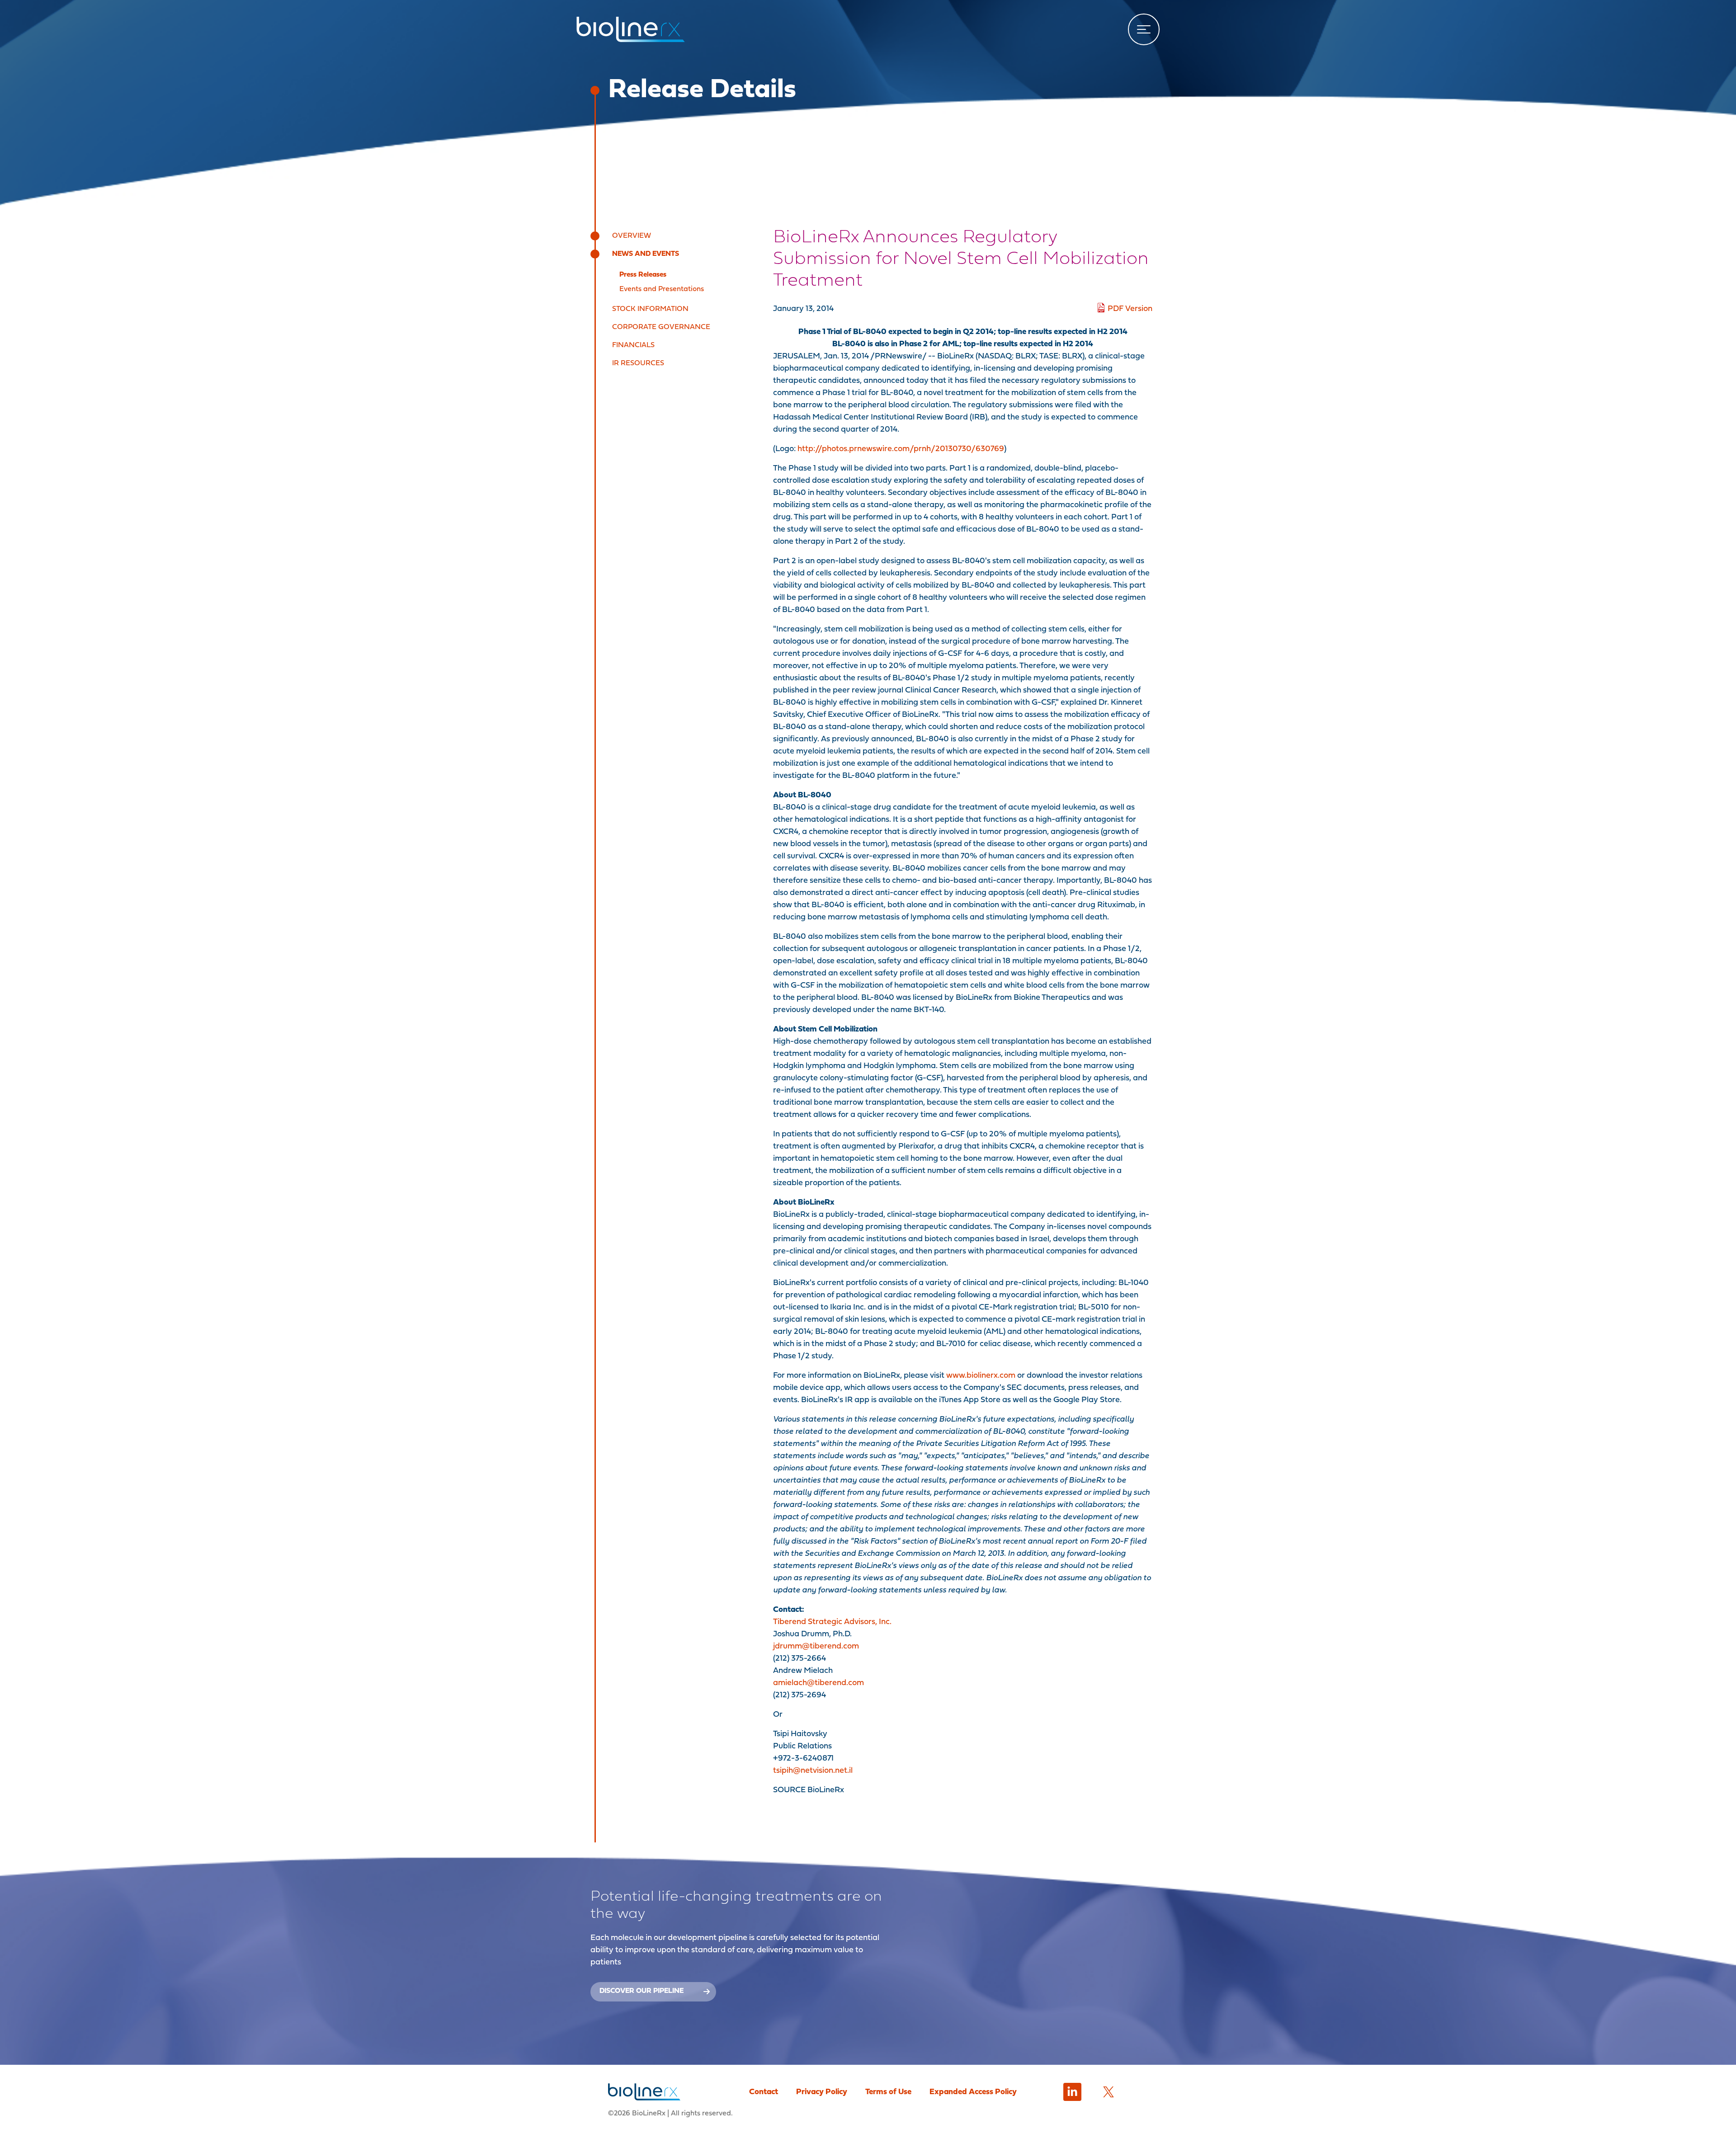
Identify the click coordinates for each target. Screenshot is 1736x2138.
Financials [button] (633, 345)
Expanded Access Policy (973, 2092)
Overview (632, 236)
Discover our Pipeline (642, 1991)
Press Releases (643, 275)
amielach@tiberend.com (818, 1683)
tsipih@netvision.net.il (813, 1771)
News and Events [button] (646, 254)
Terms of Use (888, 2092)
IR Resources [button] (638, 363)
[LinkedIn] (1072, 2092)
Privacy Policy (822, 2092)
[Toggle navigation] (1144, 29)
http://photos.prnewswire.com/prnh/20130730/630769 (901, 449)
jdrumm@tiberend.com (816, 1646)
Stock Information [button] (650, 309)
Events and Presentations (662, 289)
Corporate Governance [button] (661, 327)
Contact (764, 2092)
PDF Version (1130, 309)
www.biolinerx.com (981, 1376)
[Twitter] (1109, 2092)
